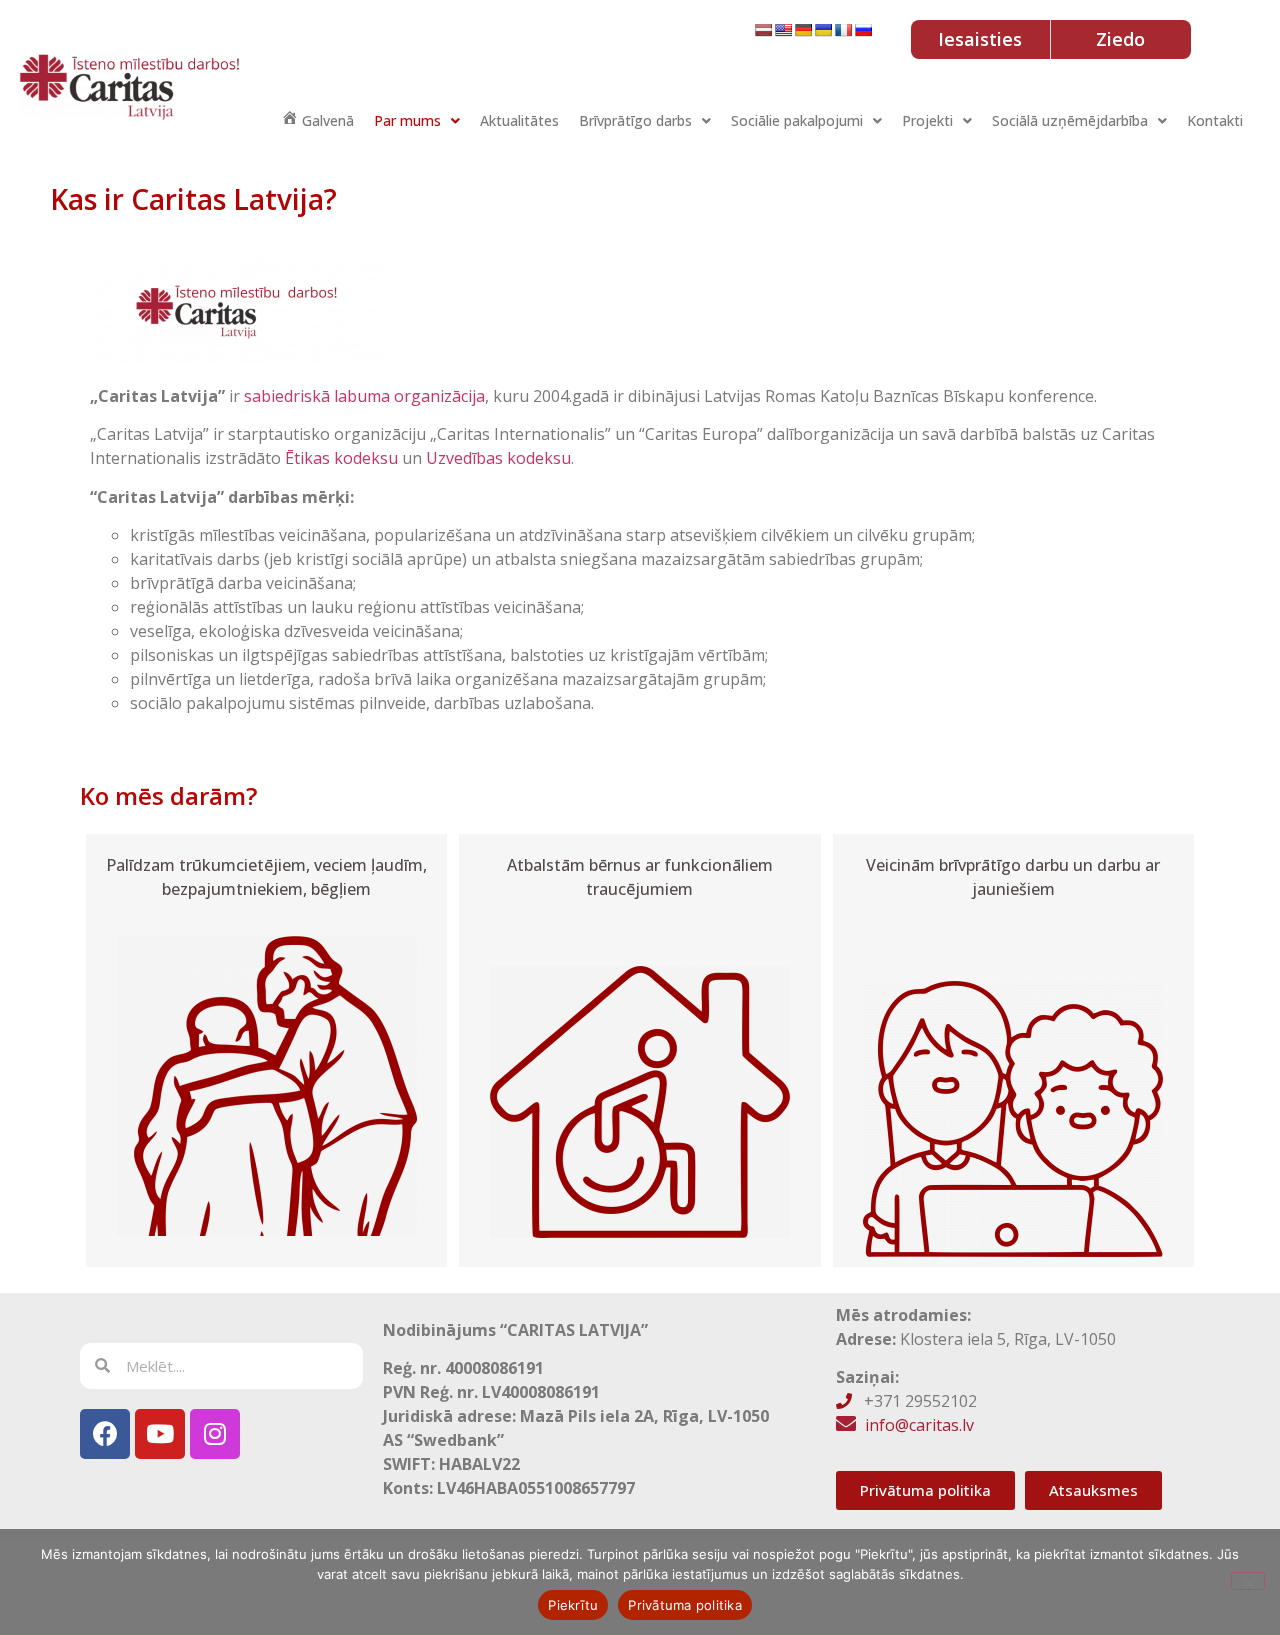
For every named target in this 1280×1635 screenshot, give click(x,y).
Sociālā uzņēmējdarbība (1070, 120)
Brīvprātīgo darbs (635, 120)
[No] (1248, 1581)
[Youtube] (160, 1434)
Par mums (407, 120)
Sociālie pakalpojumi (797, 120)
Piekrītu (573, 1605)
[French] (843, 30)
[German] (803, 30)
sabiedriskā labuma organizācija (364, 396)
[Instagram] (215, 1434)
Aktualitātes (519, 120)
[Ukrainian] (823, 30)
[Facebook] (105, 1434)
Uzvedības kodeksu (498, 458)
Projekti (927, 120)
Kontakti (1215, 120)
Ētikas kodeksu (341, 458)
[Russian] (863, 30)
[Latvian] (763, 30)
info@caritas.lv (919, 1425)
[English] (783, 30)
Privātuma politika (685, 1605)
